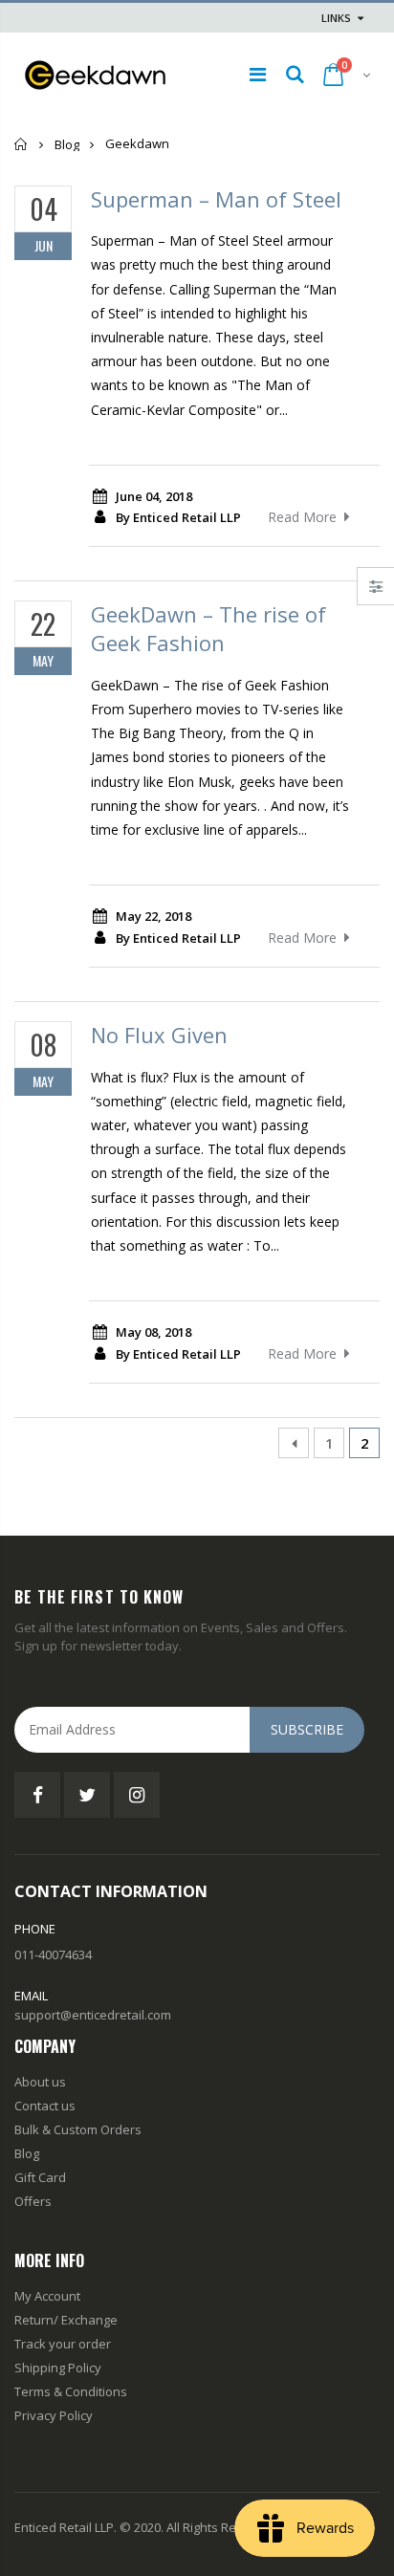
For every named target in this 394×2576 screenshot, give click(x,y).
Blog (67, 144)
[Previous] (294, 1443)
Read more (302, 517)
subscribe (307, 1729)
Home (22, 144)
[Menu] (258, 74)
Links (336, 18)
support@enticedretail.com (93, 2015)
